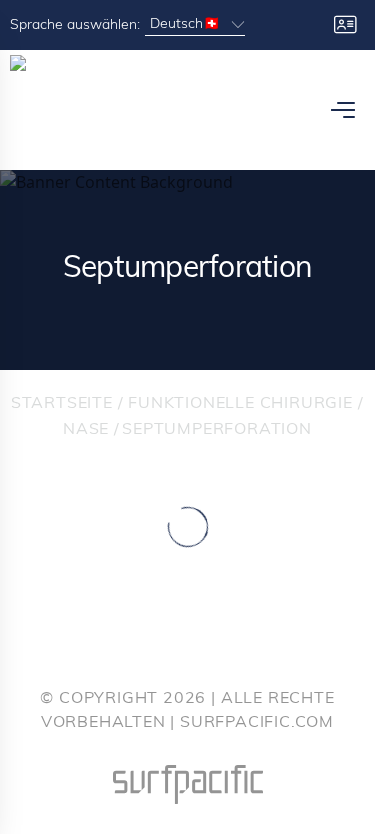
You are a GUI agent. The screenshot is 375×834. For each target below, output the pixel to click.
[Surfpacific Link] (188, 784)
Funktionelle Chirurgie (240, 404)
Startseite (62, 404)
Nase (86, 430)
